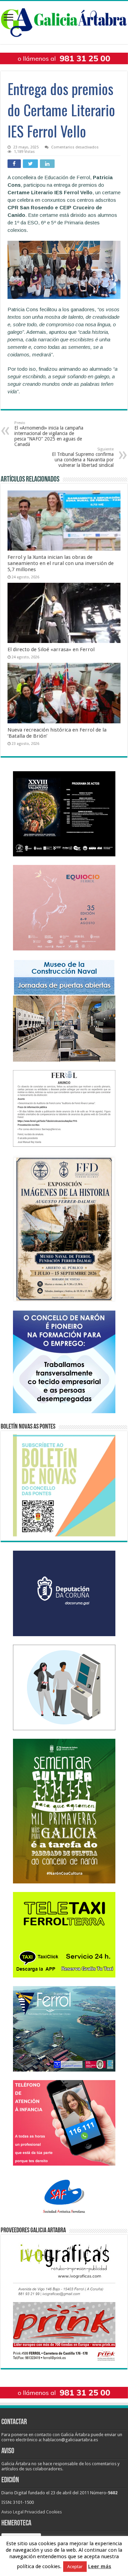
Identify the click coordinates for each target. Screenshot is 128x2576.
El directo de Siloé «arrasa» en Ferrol (51, 649)
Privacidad (35, 2512)
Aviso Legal (12, 2512)
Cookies (54, 2512)
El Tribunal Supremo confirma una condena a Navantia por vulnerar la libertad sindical (83, 457)
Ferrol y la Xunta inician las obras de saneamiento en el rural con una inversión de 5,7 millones (61, 563)
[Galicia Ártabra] (64, 21)
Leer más (100, 2566)
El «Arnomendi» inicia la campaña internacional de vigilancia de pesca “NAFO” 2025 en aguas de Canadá (49, 434)
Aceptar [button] (75, 2567)
